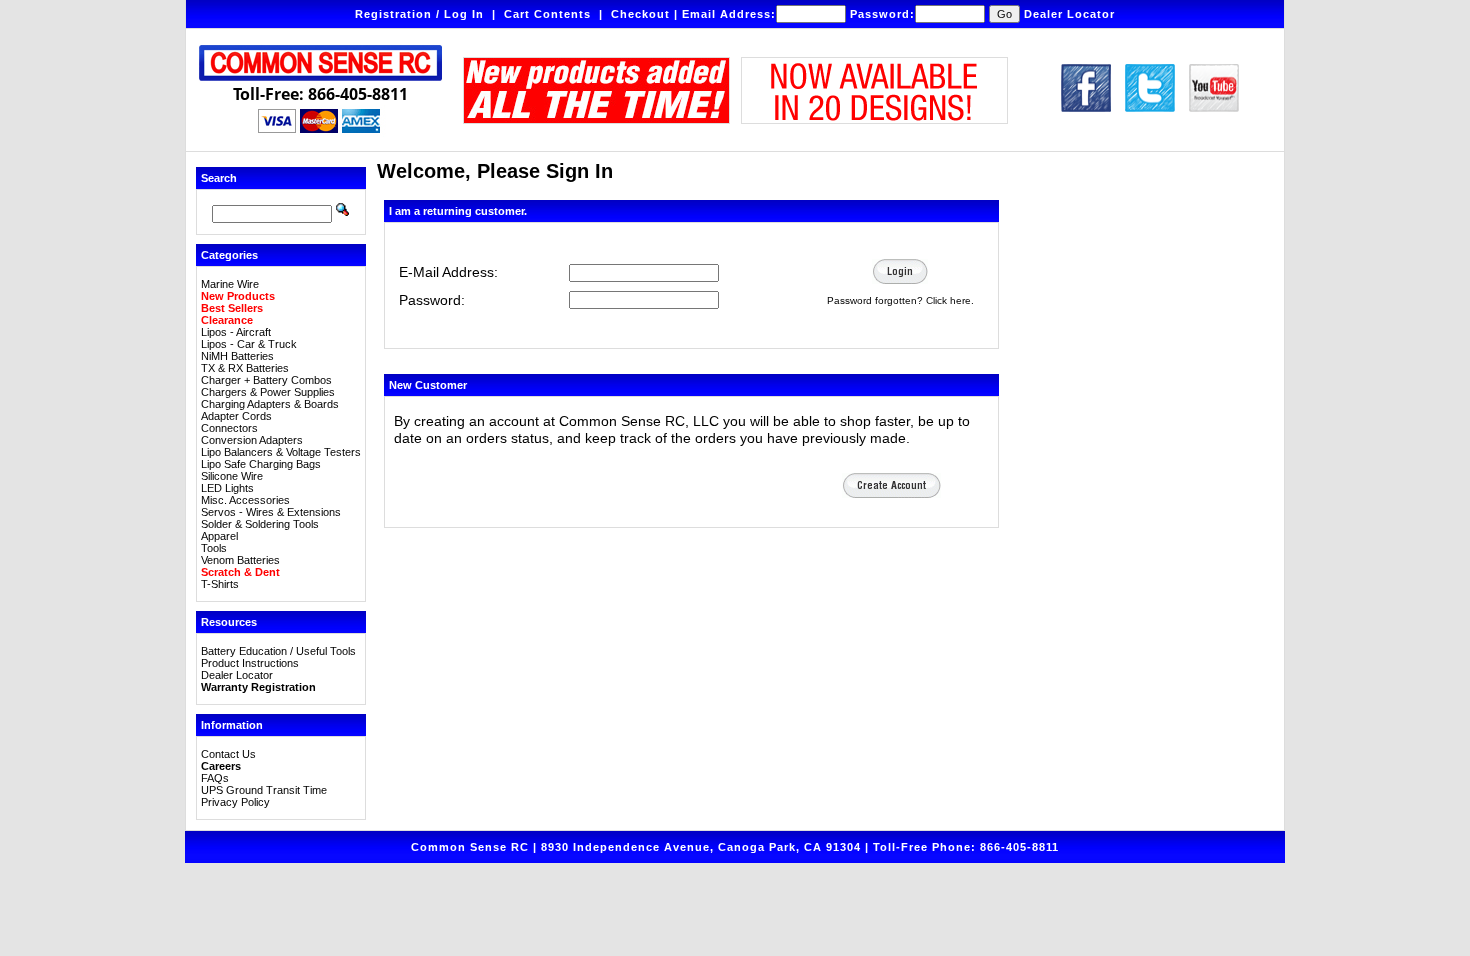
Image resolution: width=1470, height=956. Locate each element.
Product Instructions (250, 663)
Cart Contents (547, 14)
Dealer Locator (1069, 14)
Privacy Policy (235, 802)
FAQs (215, 778)
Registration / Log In (419, 14)
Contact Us (228, 754)
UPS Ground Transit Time (264, 790)
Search (219, 178)
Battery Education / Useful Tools (278, 651)
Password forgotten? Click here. (900, 300)
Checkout (640, 14)
